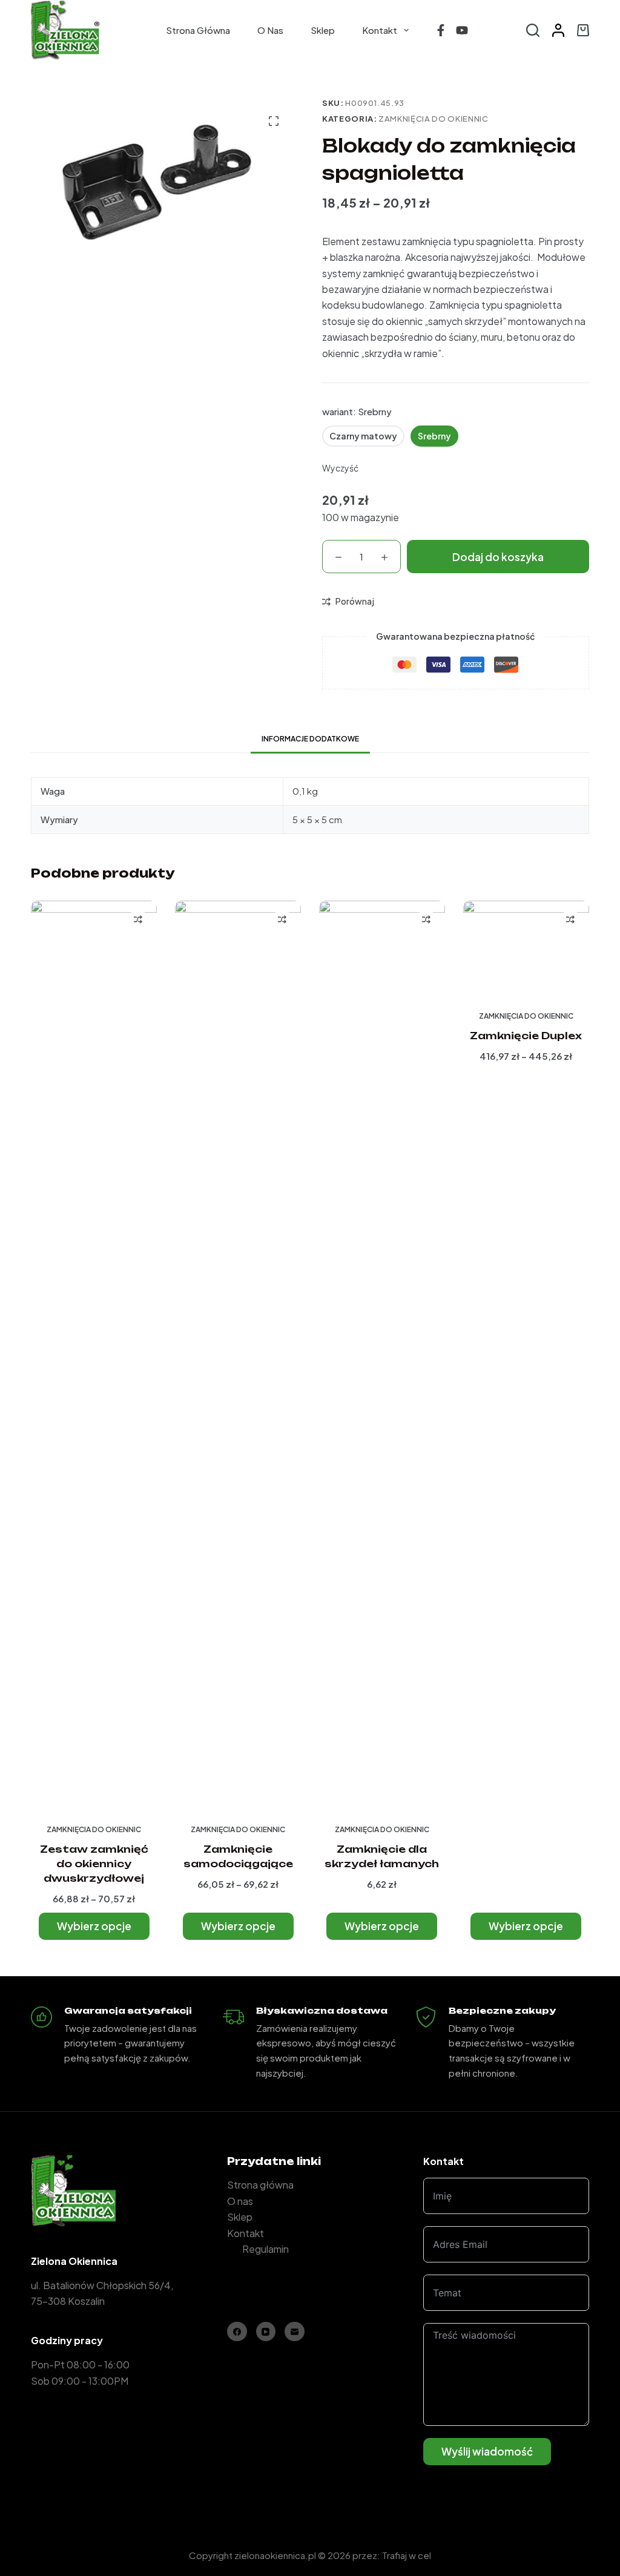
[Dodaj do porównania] (138, 919)
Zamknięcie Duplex (526, 1036)
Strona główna (198, 30)
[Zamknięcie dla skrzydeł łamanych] (382, 1355)
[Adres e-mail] (295, 2332)
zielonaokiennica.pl (275, 2555)
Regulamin (265, 2249)
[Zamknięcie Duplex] (526, 948)
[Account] (558, 30)
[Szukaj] (533, 30)
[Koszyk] (583, 30)
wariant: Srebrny (357, 411)
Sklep (323, 30)
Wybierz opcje (94, 1926)
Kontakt (380, 30)
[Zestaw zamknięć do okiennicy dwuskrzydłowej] (94, 1355)
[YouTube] (462, 30)
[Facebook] (441, 30)
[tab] (310, 739)
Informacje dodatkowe (310, 739)
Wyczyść (340, 468)
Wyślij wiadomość (487, 2451)
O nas (270, 30)
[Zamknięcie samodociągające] (238, 1355)
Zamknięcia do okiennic (433, 119)
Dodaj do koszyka (498, 557)
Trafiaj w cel (407, 2555)
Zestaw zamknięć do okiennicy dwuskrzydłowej (94, 1864)
